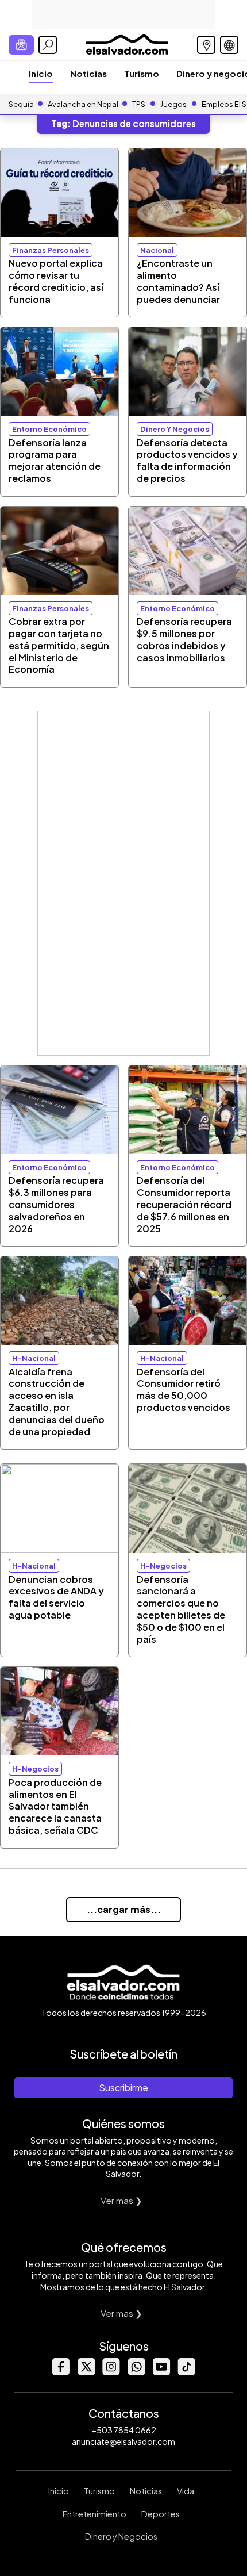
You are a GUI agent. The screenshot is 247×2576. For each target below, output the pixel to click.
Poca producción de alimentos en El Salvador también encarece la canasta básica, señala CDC (55, 1806)
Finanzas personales (51, 250)
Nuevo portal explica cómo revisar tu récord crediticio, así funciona (56, 281)
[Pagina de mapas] (206, 45)
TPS (139, 104)
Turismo (142, 73)
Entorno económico (49, 429)
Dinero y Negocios (121, 2536)
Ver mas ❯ (121, 2200)
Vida (186, 2491)
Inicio (41, 73)
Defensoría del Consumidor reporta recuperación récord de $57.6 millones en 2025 (184, 1204)
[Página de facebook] (60, 2372)
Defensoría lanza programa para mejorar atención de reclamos (55, 460)
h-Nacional (34, 1358)
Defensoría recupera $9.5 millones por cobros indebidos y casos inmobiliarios (184, 639)
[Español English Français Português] (229, 45)
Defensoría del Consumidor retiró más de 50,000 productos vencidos (184, 1389)
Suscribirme (123, 2088)
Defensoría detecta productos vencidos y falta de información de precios (187, 460)
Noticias (88, 73)
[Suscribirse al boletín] (21, 45)
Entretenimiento (94, 2514)
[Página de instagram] (111, 2372)
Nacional (157, 250)
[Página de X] (86, 2372)
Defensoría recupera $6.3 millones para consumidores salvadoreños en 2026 (56, 1204)
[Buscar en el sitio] (48, 45)
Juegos (173, 104)
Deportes (161, 2514)
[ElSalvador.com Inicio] (127, 43)
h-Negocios (163, 1566)
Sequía (21, 104)
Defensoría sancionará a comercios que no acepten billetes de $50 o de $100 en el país (181, 1609)
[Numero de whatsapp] (136, 2372)
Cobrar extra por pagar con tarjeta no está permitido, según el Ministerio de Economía (59, 645)
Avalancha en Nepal (83, 104)
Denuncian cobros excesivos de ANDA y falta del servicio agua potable (56, 1597)
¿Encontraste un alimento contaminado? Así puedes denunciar (178, 281)
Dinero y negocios (175, 429)
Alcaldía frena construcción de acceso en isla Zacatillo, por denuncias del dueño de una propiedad (57, 1402)
